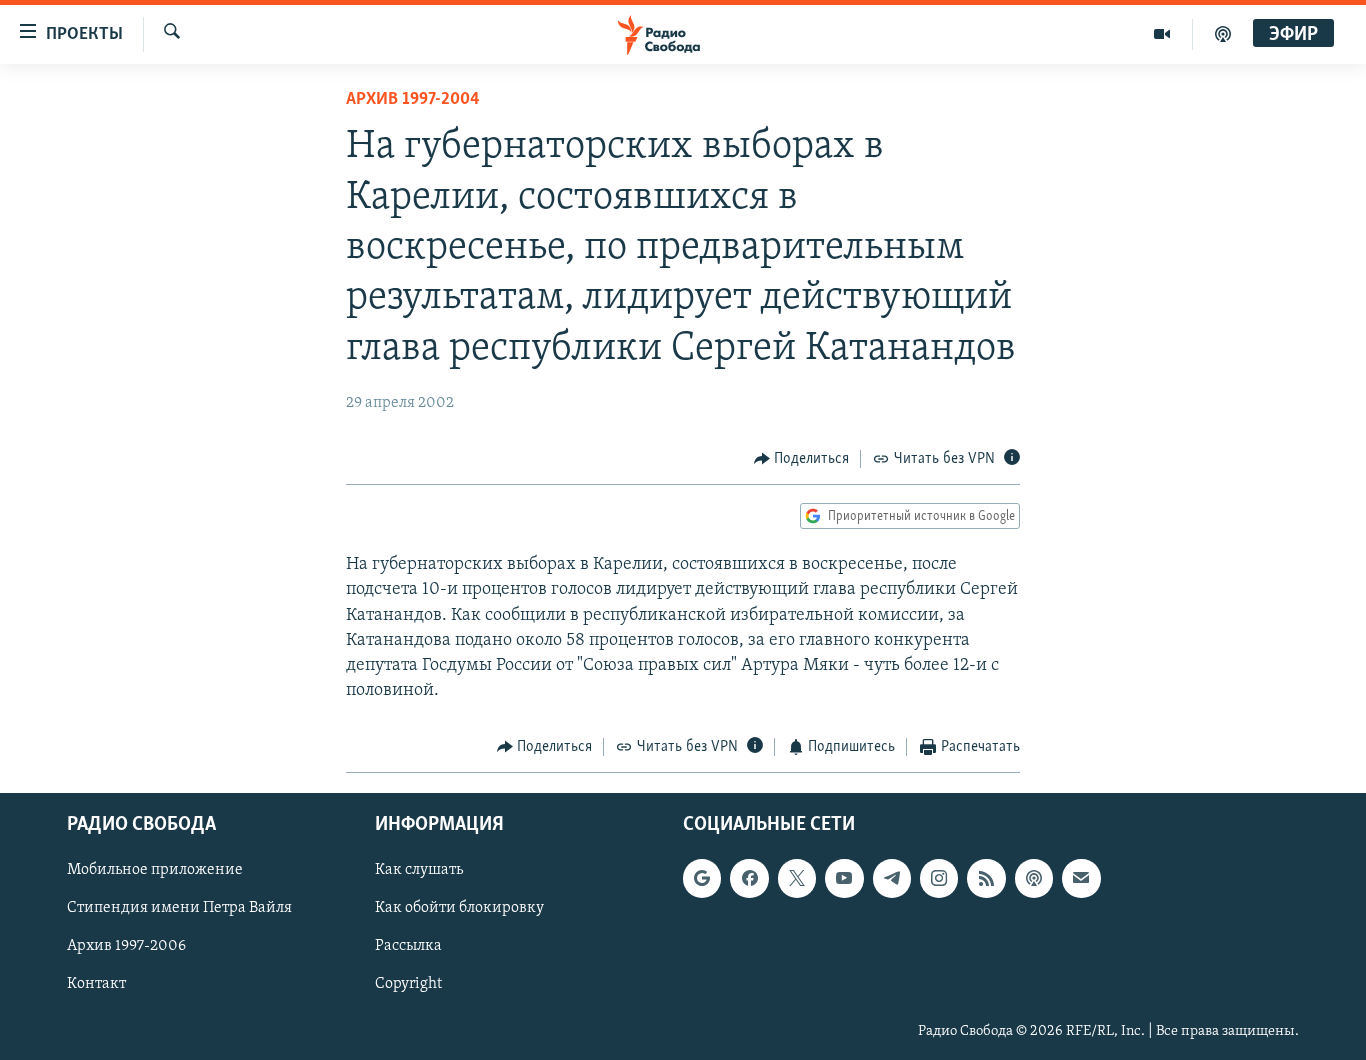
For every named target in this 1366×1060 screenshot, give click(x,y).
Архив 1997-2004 (413, 100)
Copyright (408, 984)
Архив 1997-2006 (126, 946)
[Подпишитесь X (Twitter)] (797, 878)
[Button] (802, 459)
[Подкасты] (1034, 878)
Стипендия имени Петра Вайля (179, 908)
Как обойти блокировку (459, 908)
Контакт (96, 984)
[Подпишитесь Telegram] (892, 878)
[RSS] (986, 878)
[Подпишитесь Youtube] (844, 878)
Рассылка (408, 946)
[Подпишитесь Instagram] (939, 878)
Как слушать (419, 870)
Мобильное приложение (155, 870)
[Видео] (1162, 34)
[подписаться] (1081, 878)
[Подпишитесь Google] (702, 878)
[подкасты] (1223, 34)
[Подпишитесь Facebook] (749, 878)
